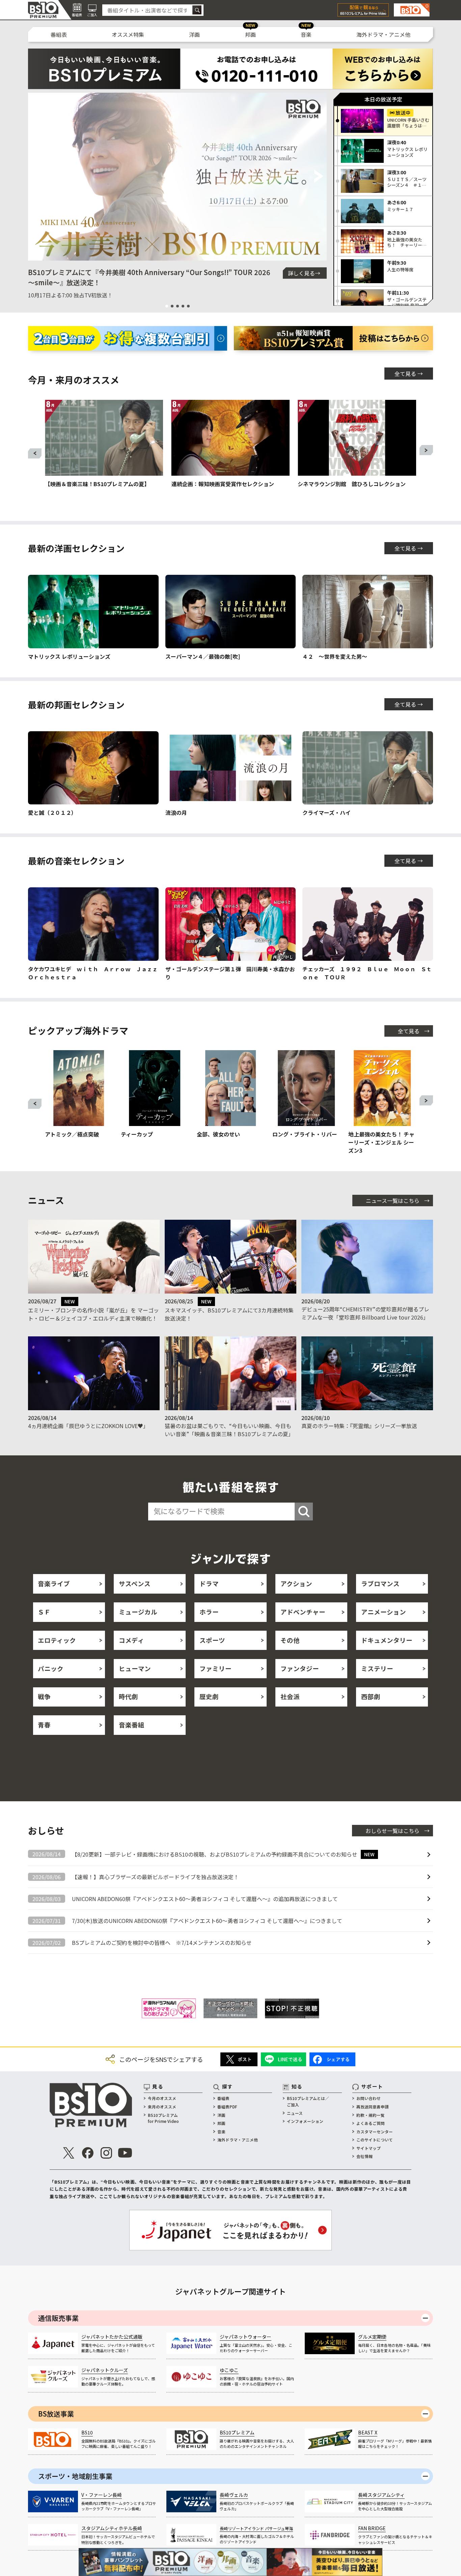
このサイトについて (375, 2140)
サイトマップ (369, 2148)
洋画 (194, 34)
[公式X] (69, 2153)
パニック (51, 1668)
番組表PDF (227, 2107)
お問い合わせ (369, 2098)
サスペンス (135, 1583)
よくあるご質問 (371, 2123)
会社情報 (364, 2156)
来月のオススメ (162, 2107)
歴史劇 (209, 1696)
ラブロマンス (380, 1583)
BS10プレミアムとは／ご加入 (308, 2101)
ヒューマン (135, 1668)
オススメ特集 (128, 34)
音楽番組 (132, 1725)
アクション (296, 1583)
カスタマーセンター (375, 2131)
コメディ (131, 1640)
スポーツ (212, 1640)
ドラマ (209, 1583)
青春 (44, 1725)
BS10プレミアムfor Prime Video (163, 2118)
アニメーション (384, 1612)
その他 (290, 1640)
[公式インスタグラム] (106, 2153)
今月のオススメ (162, 2098)
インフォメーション (305, 2121)
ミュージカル (138, 1612)
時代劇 (128, 1696)
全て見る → (409, 374)
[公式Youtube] (125, 2153)
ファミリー (215, 1668)
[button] (36, 177)
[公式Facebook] (88, 2153)
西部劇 (371, 1696)
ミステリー (377, 1668)
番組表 (59, 34)
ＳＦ (44, 1612)
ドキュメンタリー (387, 1640)
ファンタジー (300, 1668)
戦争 (44, 1696)
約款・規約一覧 (371, 2115)
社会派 (290, 1696)
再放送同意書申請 (373, 2107)
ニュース (295, 2113)
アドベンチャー (303, 1612)
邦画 (250, 34)
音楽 (306, 34)
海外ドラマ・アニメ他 (383, 34)
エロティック (57, 1640)
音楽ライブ (54, 1583)
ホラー (209, 1612)
